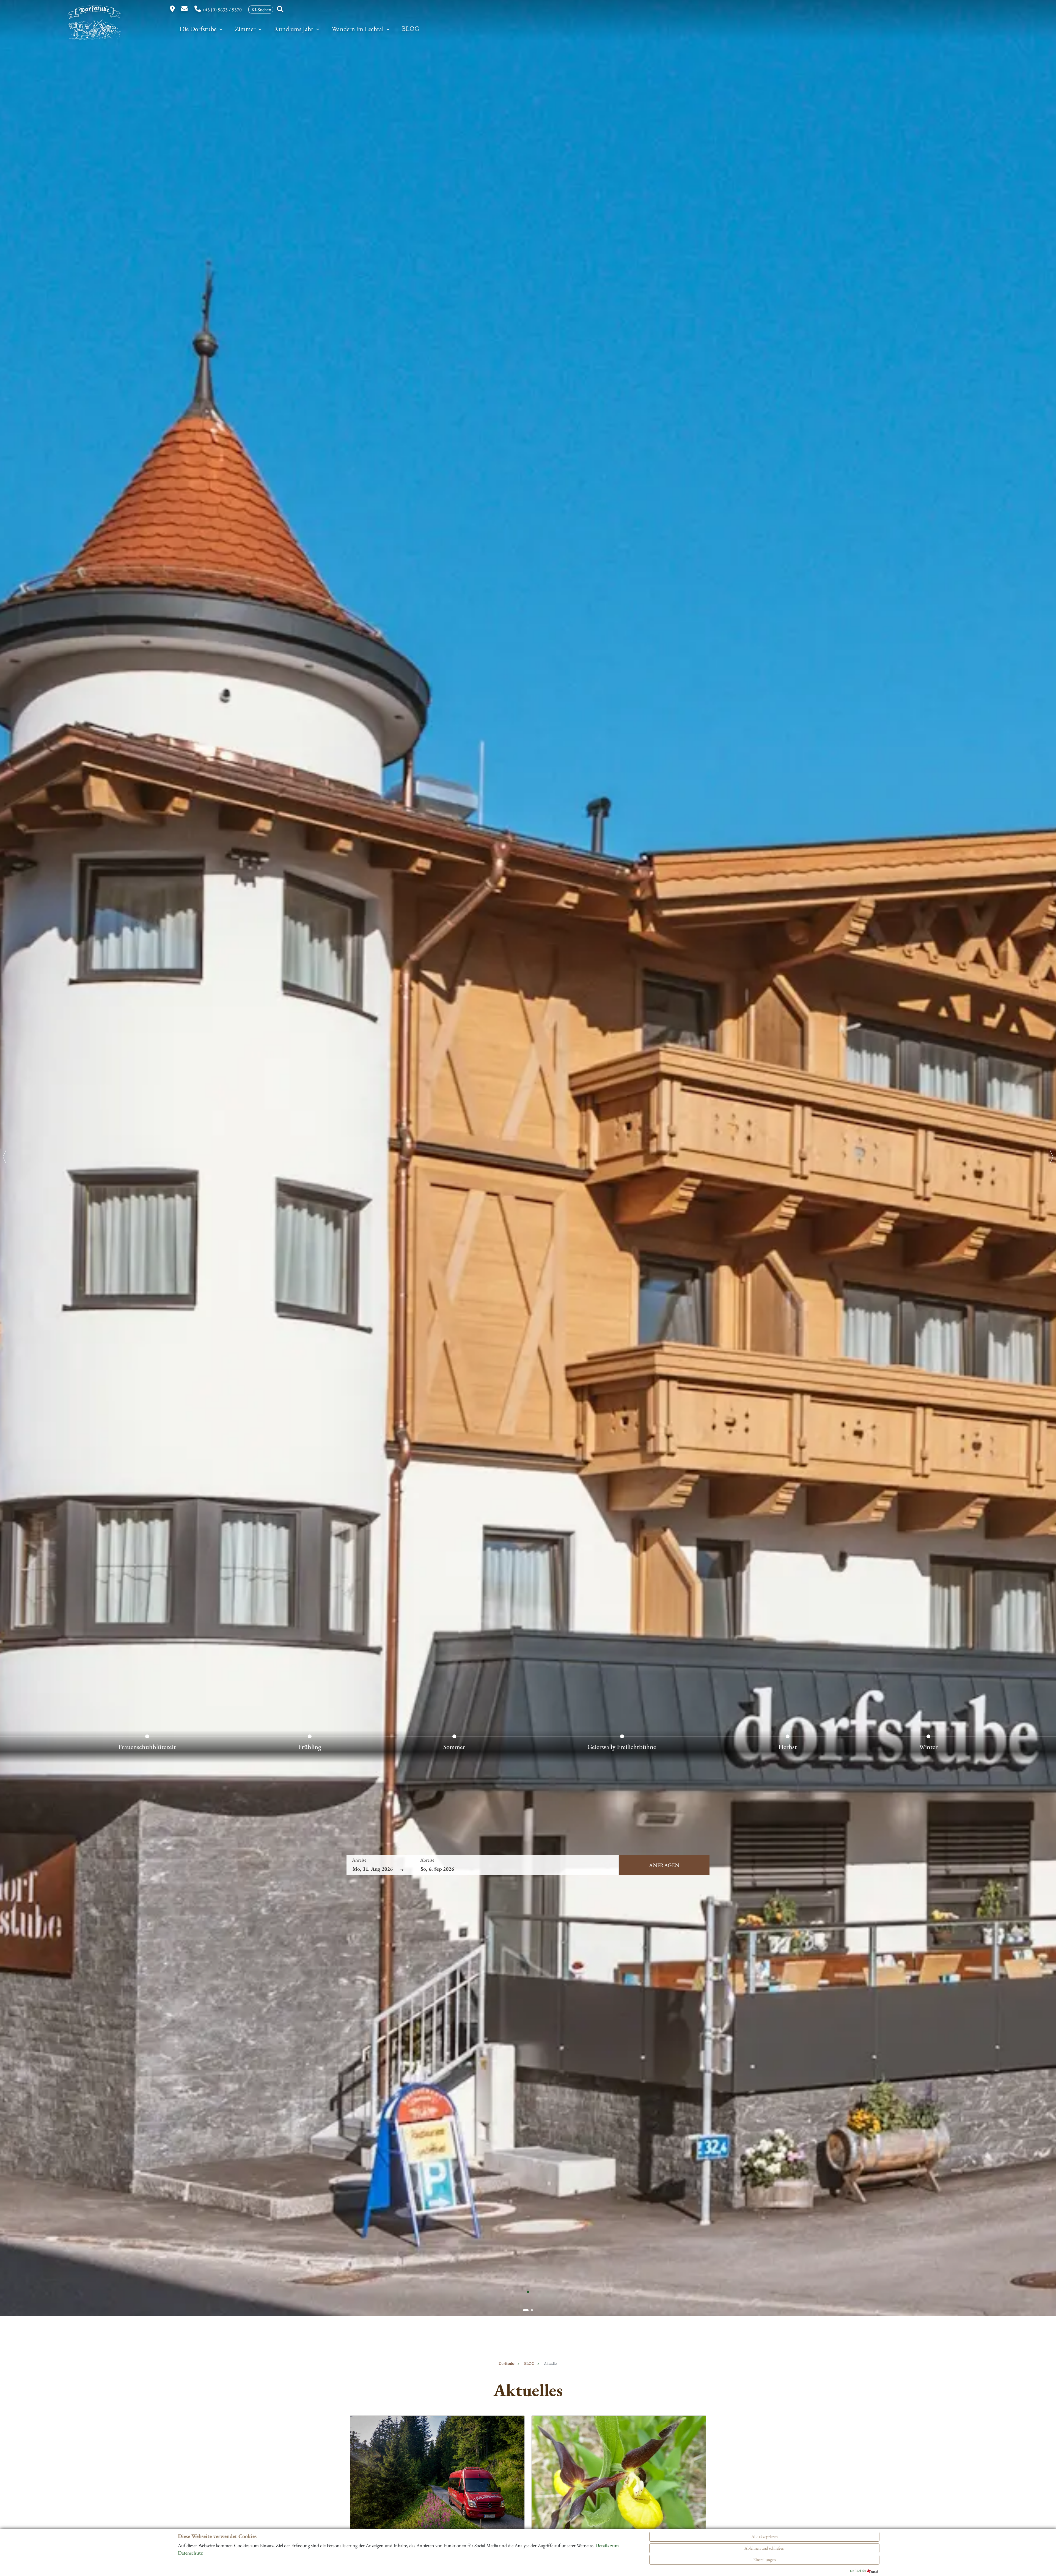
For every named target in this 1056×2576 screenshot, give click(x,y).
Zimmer (246, 29)
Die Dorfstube (199, 29)
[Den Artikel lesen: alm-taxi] (437, 2480)
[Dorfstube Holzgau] (91, 27)
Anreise (359, 1860)
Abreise (427, 1860)
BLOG (411, 28)
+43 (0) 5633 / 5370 (222, 9)
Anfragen (664, 1865)
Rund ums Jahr (294, 29)
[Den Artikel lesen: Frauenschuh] (619, 2480)
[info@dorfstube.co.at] (185, 9)
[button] (526, 2310)
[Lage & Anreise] (173, 9)
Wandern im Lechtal (358, 29)
